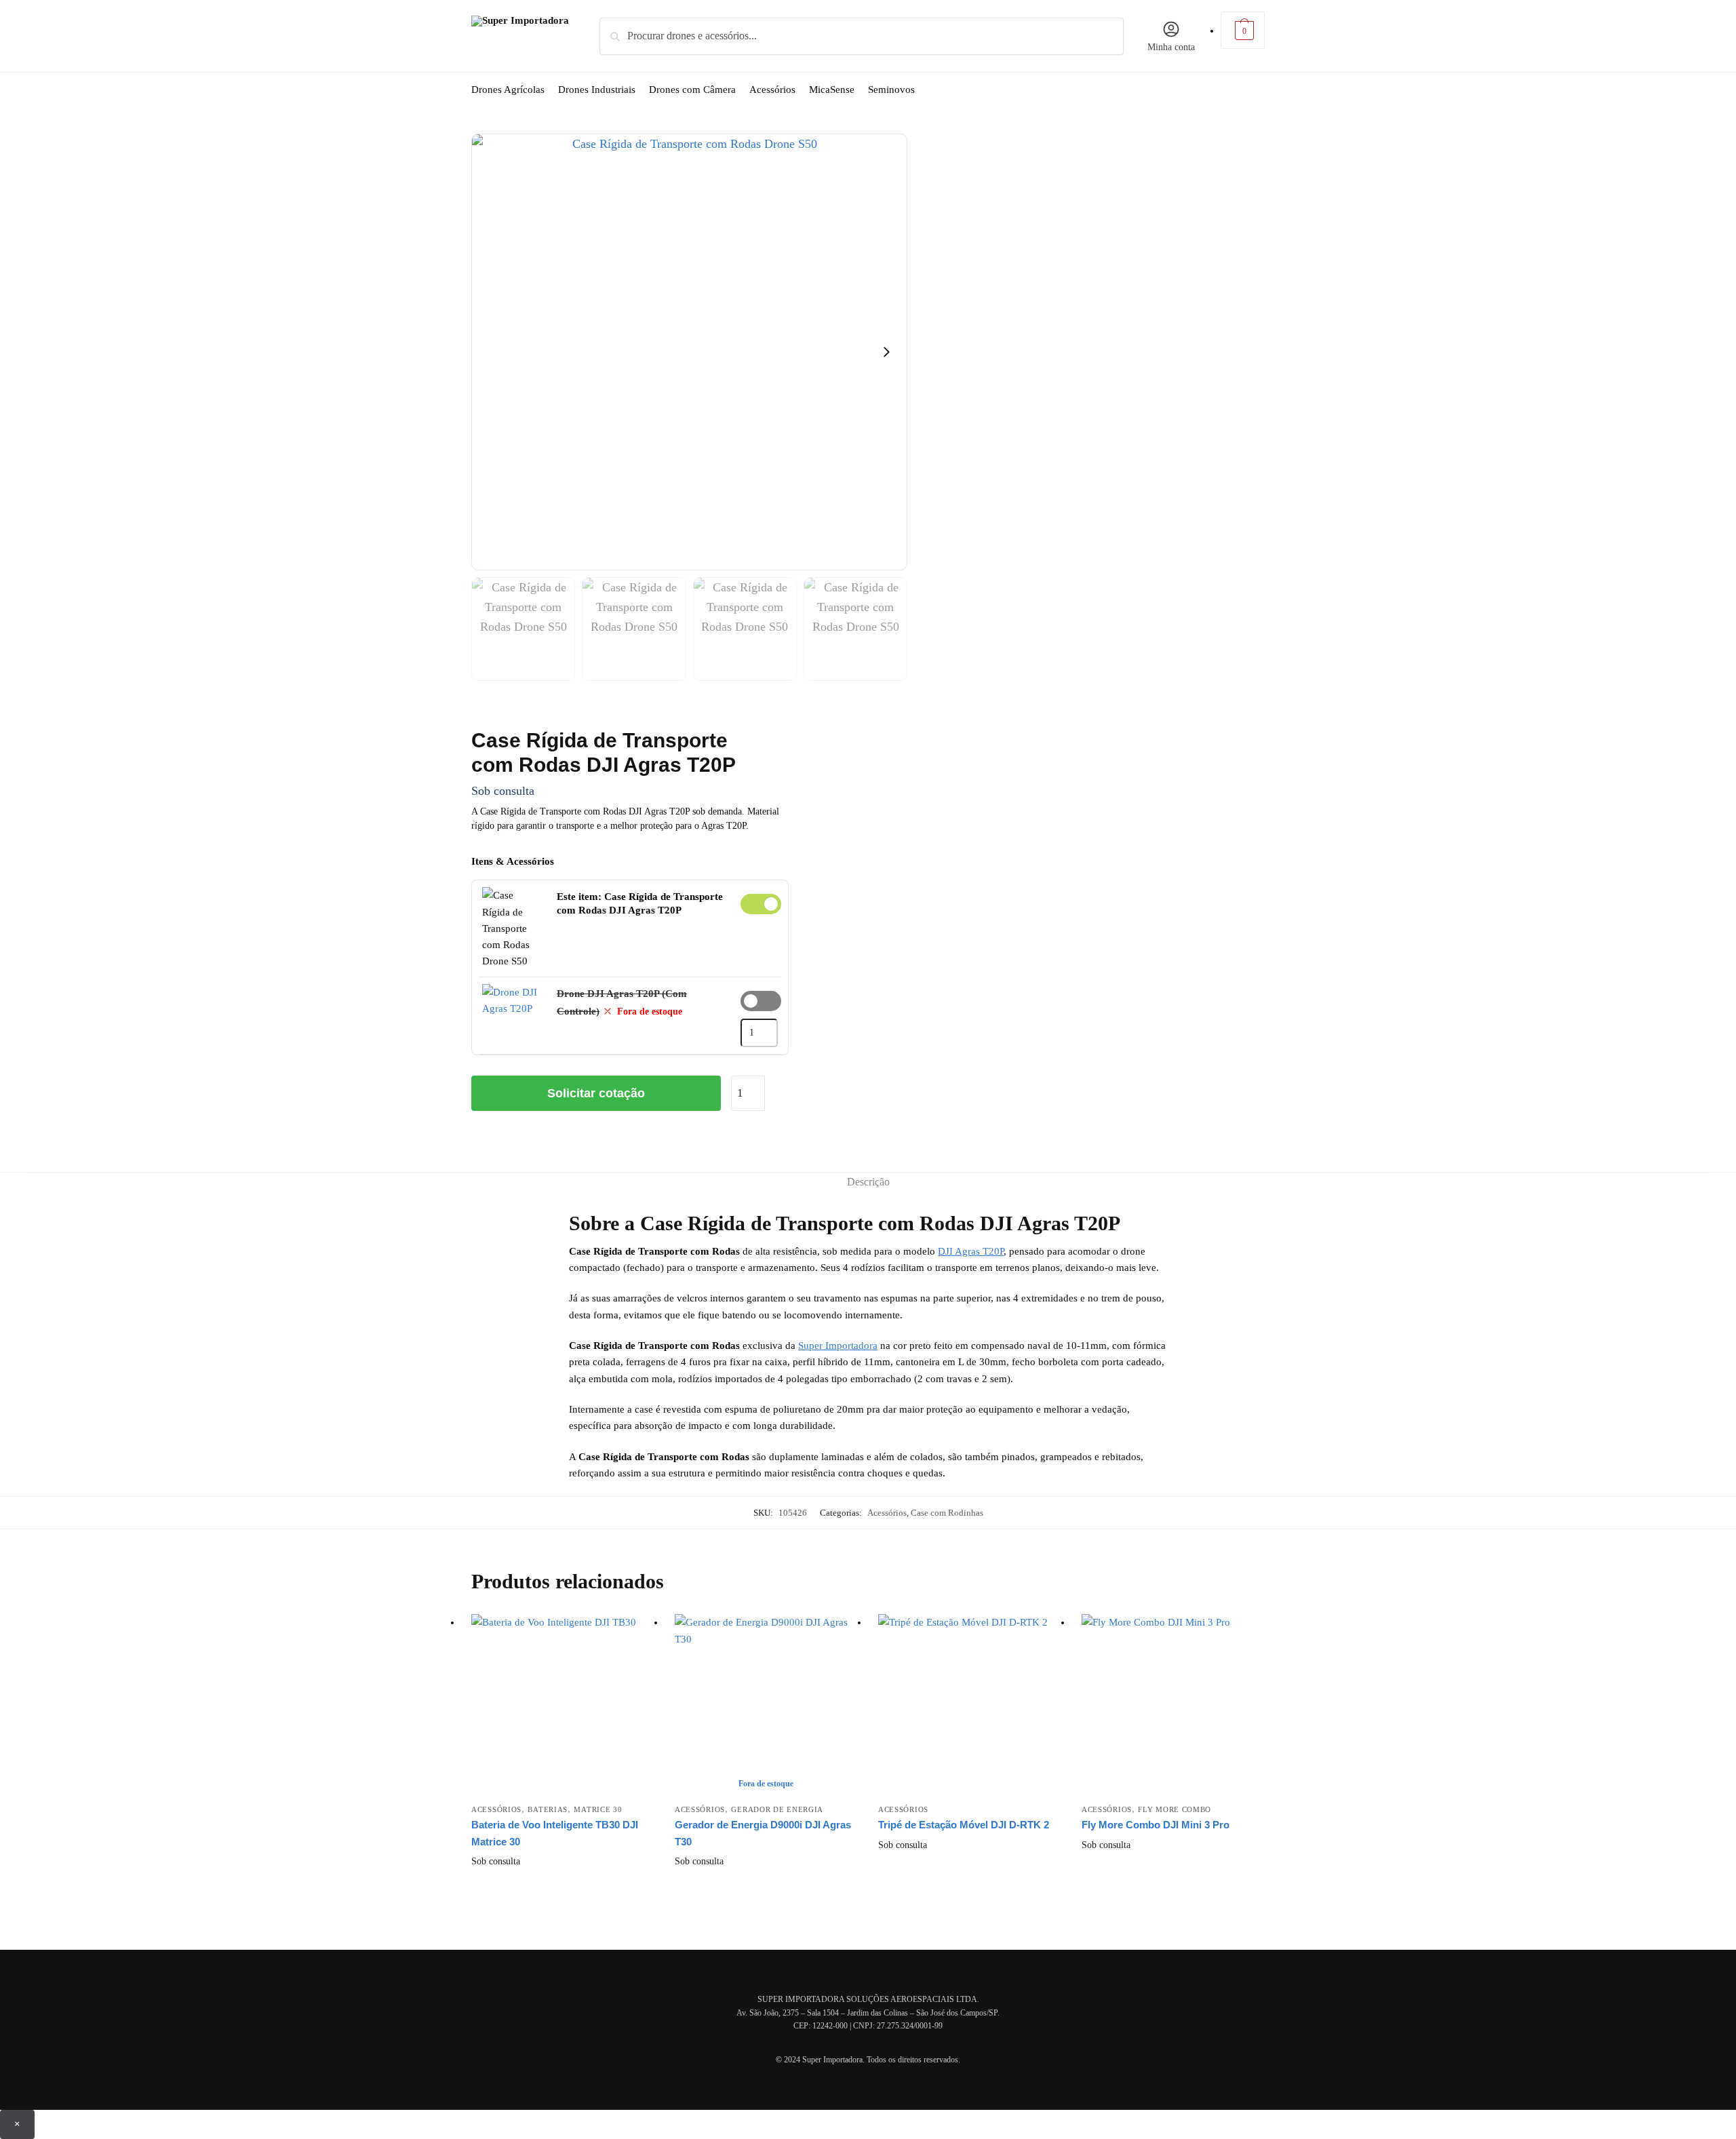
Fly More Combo (1175, 1809)
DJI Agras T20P (971, 1251)
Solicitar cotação (596, 1093)
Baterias (548, 1809)
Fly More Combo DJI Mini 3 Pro (1156, 1825)
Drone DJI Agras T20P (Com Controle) (761, 1001)
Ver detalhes (563, 1883)
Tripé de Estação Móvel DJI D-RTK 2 (964, 1825)
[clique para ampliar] (689, 352)
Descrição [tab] (868, 1182)
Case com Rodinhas (947, 1513)
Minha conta (1171, 47)
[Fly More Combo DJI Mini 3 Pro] (1173, 1706)
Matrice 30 (598, 1809)
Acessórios (887, 1513)
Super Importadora (838, 1346)
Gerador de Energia (777, 1809)
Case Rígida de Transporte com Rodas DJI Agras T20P (761, 904)
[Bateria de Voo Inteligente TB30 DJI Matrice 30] (563, 1706)
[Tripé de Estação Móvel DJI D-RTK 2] (970, 1706)
